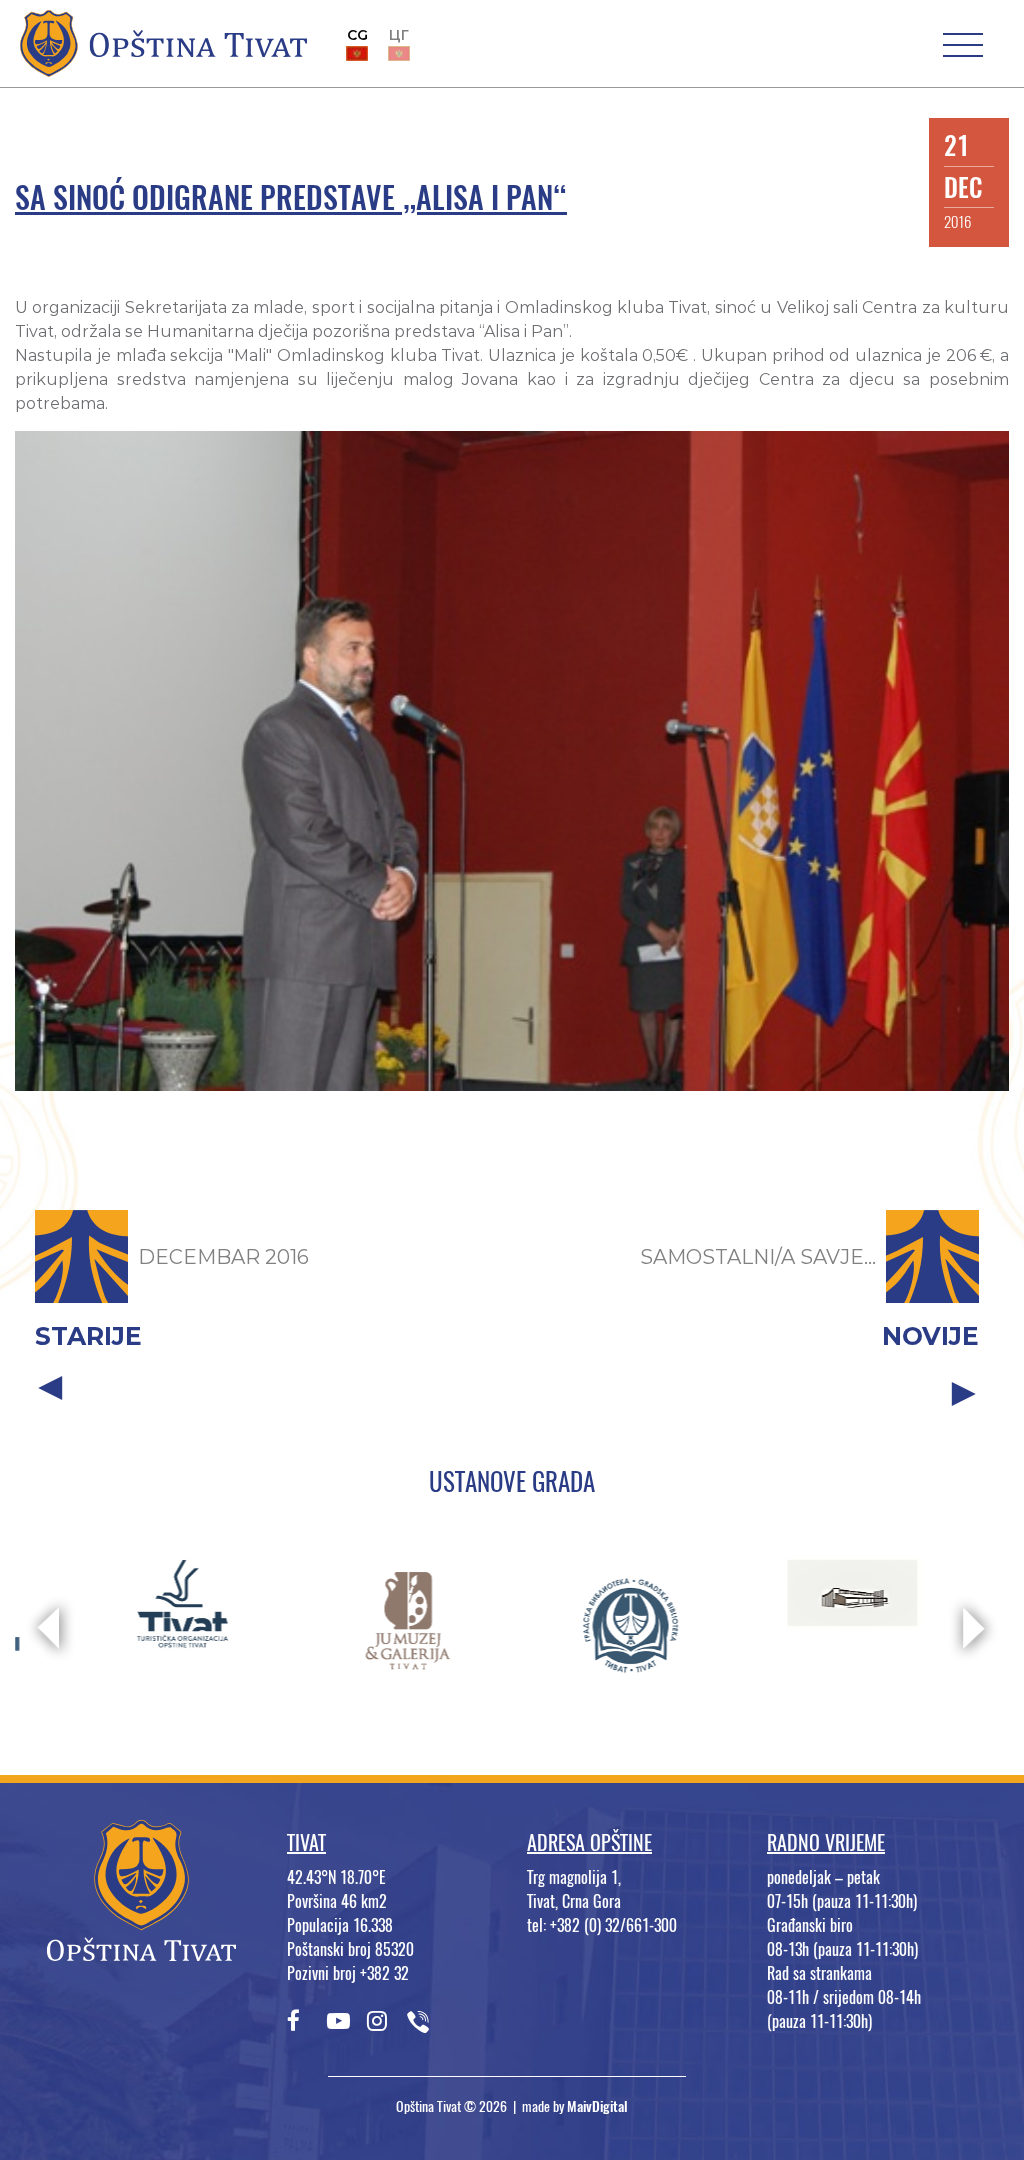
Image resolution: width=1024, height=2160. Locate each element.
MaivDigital (597, 2106)
